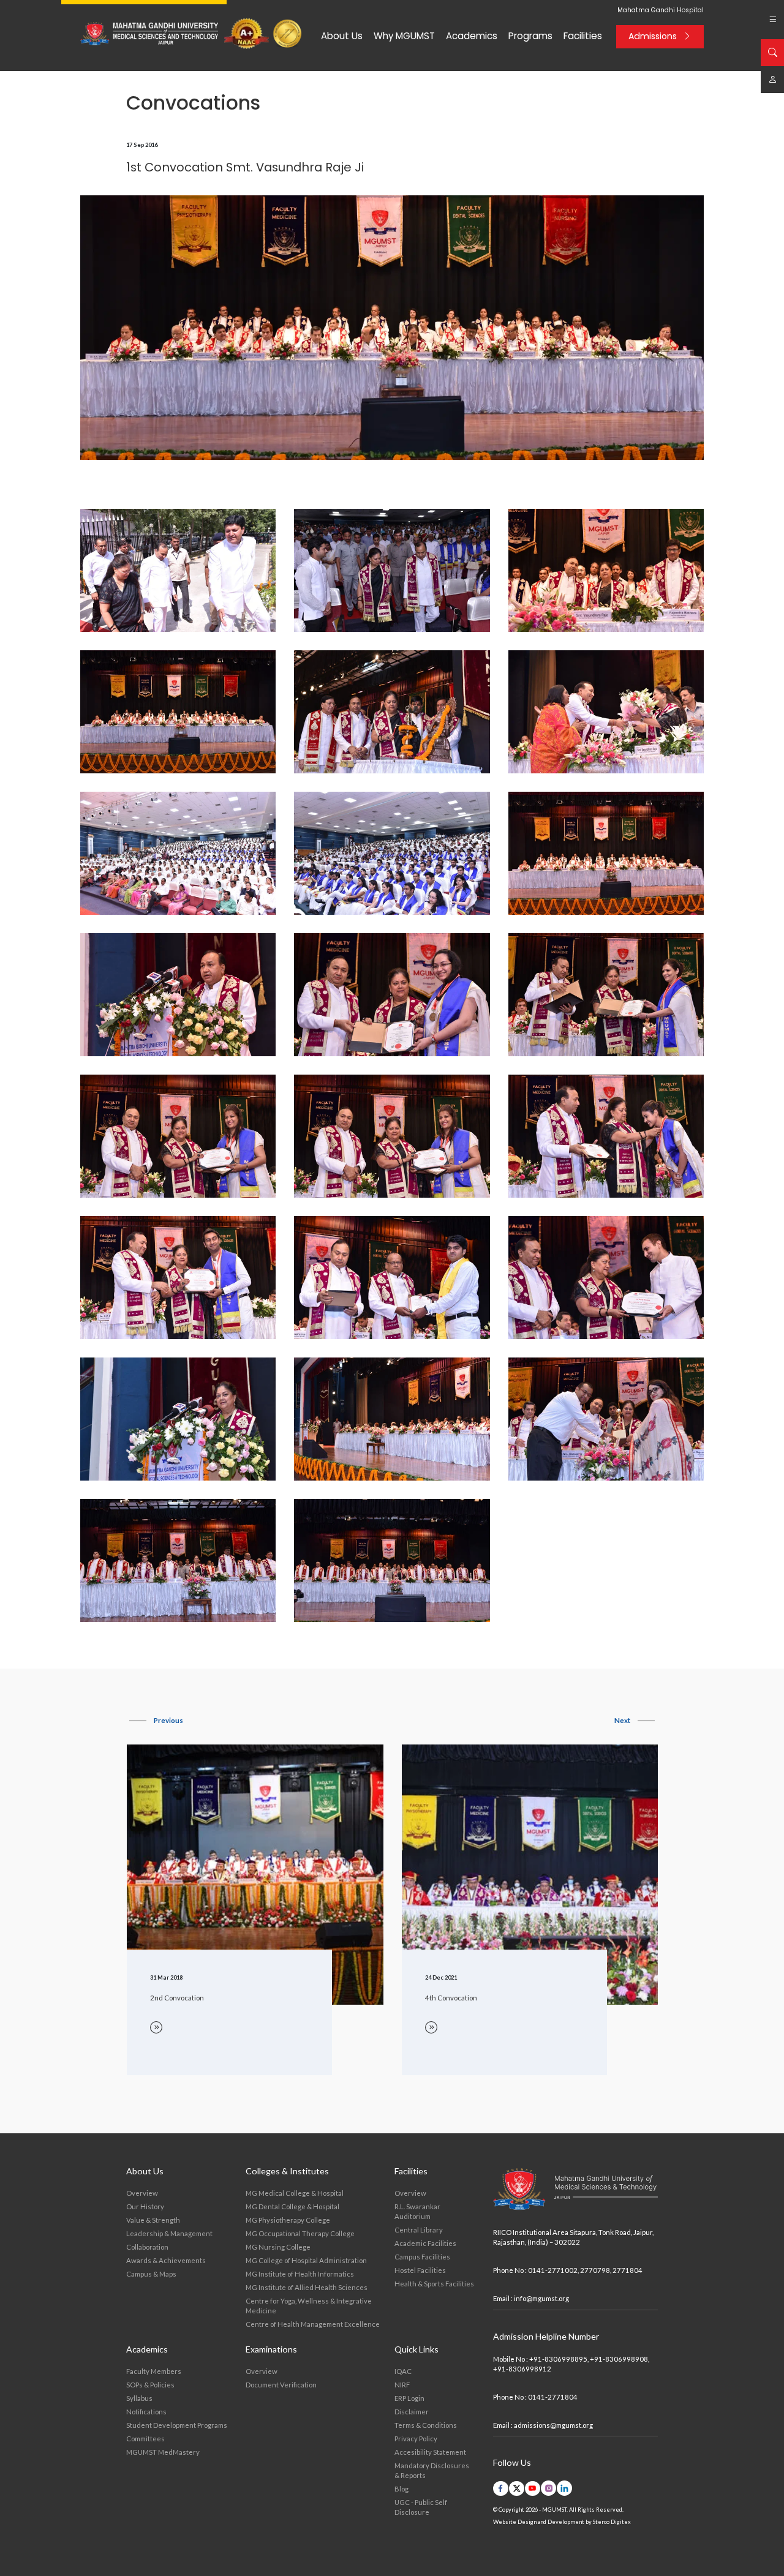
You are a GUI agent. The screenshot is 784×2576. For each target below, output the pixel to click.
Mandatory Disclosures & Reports (432, 2470)
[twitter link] (517, 2488)
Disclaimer (412, 2412)
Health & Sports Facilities (434, 2284)
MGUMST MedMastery (163, 2452)
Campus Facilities (422, 2257)
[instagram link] (548, 2488)
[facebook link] (501, 2488)
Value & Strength (153, 2220)
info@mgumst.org (541, 2298)
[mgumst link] (772, 80)
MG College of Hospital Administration (306, 2260)
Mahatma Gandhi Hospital (661, 10)
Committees (145, 2439)
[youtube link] (533, 2488)
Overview (142, 2193)
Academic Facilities (425, 2243)
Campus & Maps (151, 2274)
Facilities (583, 36)
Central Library (419, 2230)
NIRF (402, 2385)
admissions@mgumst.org (553, 2425)
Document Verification (281, 2385)
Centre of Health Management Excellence (313, 2324)
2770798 (595, 2270)
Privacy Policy (416, 2439)
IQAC (403, 2371)
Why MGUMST (404, 36)
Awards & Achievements (166, 2260)
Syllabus (139, 2398)
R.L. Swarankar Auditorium (417, 2211)
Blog (401, 2489)
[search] (772, 53)
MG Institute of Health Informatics (300, 2274)
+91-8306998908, (620, 2359)
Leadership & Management (169, 2233)
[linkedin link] (564, 2488)
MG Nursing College (278, 2247)
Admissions (653, 36)
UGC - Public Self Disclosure (421, 2507)
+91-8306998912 (522, 2369)
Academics (472, 36)
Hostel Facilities (420, 2270)
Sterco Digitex (612, 2522)
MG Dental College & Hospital (292, 2206)
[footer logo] (575, 2190)
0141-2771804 (553, 2397)
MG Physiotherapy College (288, 2220)
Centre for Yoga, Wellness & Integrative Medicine (309, 2306)
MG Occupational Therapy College (300, 2233)
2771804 (628, 2270)
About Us (342, 36)
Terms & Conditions (426, 2425)
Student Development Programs (177, 2425)
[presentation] (156, 1721)
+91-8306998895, (559, 2359)
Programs (530, 36)
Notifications (146, 2412)
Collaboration (147, 2247)
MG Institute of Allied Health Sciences (307, 2287)
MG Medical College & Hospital (295, 2193)
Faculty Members (154, 2371)
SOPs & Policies (150, 2385)
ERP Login (409, 2398)
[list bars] (772, 20)
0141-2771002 (553, 2270)
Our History (145, 2206)
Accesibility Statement (430, 2452)
